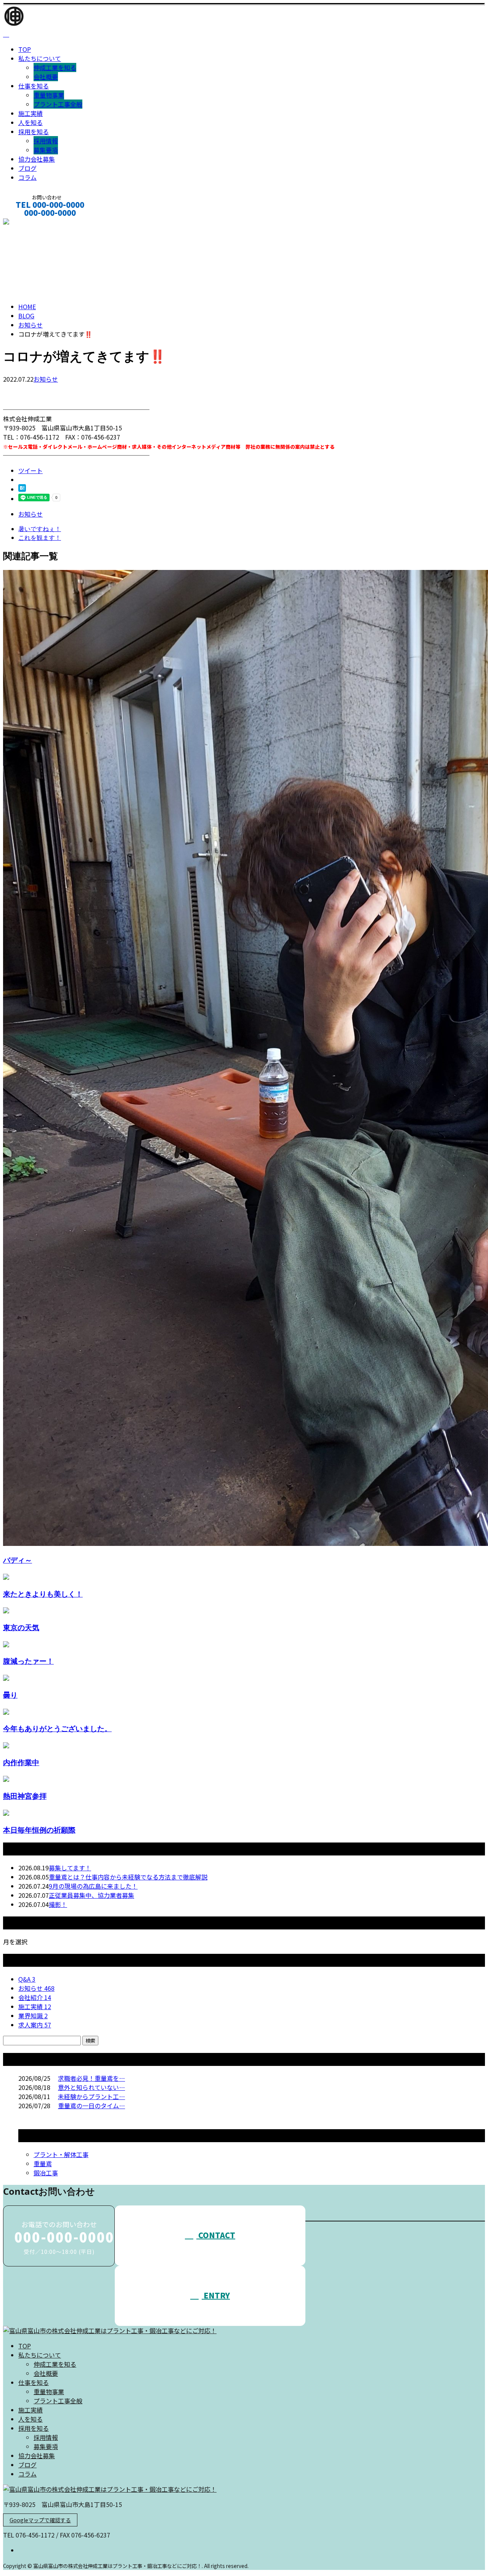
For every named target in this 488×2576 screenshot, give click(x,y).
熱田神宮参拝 (25, 1796)
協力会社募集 (37, 159)
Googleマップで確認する (40, 2520)
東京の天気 (21, 1627)
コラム (27, 177)
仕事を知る (34, 86)
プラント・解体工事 (61, 2154)
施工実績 (30, 113)
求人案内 (35, 2025)
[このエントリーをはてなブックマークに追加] (22, 489)
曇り (10, 1695)
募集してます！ (70, 1868)
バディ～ (18, 1560)
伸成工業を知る (55, 67)
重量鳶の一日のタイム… (91, 2106)
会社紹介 (35, 1997)
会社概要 (46, 77)
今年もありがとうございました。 (57, 1728)
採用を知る (34, 132)
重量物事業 (49, 95)
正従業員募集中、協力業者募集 (91, 1895)
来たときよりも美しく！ (43, 1594)
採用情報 (46, 141)
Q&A (27, 1979)
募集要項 (46, 150)
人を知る (30, 122)
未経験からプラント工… (91, 2096)
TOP (25, 49)
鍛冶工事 (46, 2173)
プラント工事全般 (58, 104)
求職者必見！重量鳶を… (91, 2078)
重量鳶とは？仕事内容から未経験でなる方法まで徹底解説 (128, 1877)
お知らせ (46, 379)
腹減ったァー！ (28, 1661)
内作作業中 (21, 1762)
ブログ (27, 168)
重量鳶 (43, 2164)
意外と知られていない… (91, 2087)
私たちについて (40, 58)
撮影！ (58, 1904)
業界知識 (33, 2016)
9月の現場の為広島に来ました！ (93, 1886)
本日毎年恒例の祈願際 (39, 1830)
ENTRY (216, 2295)
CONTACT (30, 223)
